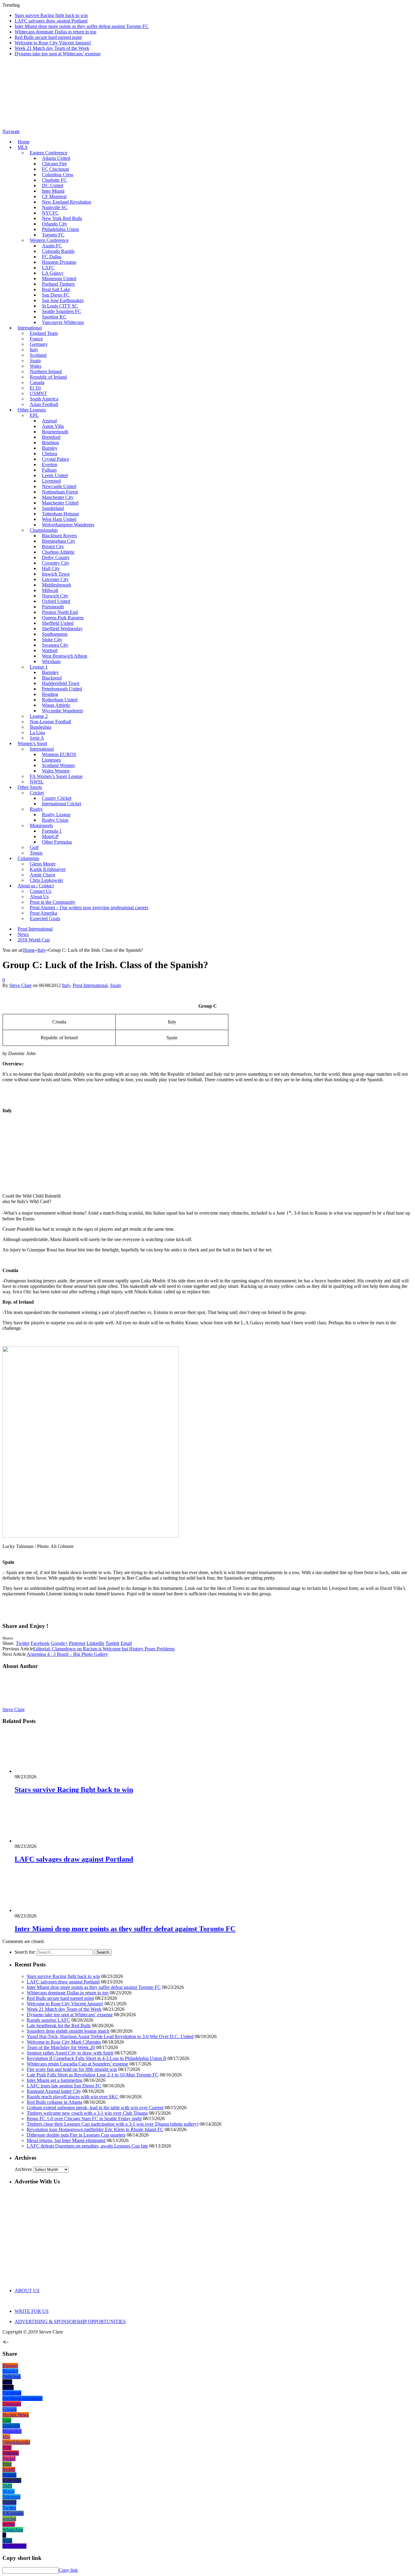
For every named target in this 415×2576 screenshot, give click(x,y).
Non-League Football (50, 722)
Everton (50, 464)
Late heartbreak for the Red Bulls (59, 2026)
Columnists (28, 858)
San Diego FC (56, 295)
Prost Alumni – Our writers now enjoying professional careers (89, 908)
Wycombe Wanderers (62, 711)
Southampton (55, 634)
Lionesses (51, 760)
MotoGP (50, 836)
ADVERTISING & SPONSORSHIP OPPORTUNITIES (70, 2321)
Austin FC (52, 246)
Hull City (51, 568)
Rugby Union (55, 820)
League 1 (39, 667)
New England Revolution (67, 202)
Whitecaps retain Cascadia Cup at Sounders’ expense (77, 2064)
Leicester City (55, 579)
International (30, 328)
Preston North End (60, 612)
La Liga (37, 733)
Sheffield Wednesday (62, 629)
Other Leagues (32, 410)
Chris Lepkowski (46, 880)
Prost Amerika (43, 913)
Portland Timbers (58, 284)
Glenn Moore (43, 864)
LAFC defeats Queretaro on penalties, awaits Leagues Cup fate (87, 2146)
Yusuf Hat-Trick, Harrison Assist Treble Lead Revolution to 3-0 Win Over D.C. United (110, 2036)
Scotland (38, 355)
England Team (44, 333)
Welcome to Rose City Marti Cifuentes (64, 2042)
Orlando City (55, 224)
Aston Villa (53, 426)
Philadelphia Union (60, 229)
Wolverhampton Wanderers (68, 525)
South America (44, 399)
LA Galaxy (53, 273)
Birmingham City (59, 541)
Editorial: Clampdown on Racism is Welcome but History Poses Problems (104, 1649)
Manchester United (60, 503)
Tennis (36, 853)
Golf (34, 847)
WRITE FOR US (32, 2311)
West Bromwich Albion (65, 656)
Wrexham (51, 661)
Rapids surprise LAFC (48, 2020)
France (36, 339)
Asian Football (44, 404)
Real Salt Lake (56, 289)
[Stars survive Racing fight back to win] (47, 1771)
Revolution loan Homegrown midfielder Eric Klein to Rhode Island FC (95, 2129)
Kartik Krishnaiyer (48, 869)
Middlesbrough (57, 585)
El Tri (35, 388)
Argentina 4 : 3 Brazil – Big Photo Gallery (67, 1654)
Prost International (35, 929)
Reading (50, 694)
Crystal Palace (56, 459)
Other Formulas (57, 842)
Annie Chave (43, 875)
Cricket (37, 793)
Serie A (37, 738)
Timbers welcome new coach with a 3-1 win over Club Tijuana (87, 2113)
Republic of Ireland (48, 377)
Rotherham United (60, 700)
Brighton (50, 443)
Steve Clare (21, 985)
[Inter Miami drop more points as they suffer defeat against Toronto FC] (47, 1910)
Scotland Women (58, 765)
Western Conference (49, 240)
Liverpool (51, 481)
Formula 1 (52, 831)
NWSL (37, 782)
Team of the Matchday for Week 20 (61, 2047)
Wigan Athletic (56, 705)
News (23, 934)
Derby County (56, 557)
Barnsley (50, 672)
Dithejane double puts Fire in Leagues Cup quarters (76, 2135)
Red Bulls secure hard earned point (48, 37)
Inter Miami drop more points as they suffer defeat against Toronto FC (82, 26)
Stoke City (52, 640)
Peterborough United (62, 689)
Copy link (68, 2570)
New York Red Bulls (62, 218)
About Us (39, 897)
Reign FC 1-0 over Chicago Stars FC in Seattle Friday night (84, 2119)
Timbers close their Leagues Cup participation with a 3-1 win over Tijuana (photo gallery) (113, 2124)
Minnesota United (59, 279)
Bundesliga (41, 727)
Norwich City (55, 596)
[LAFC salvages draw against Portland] (47, 1841)
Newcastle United (59, 486)
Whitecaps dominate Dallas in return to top (55, 32)
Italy (34, 350)
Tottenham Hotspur (60, 514)
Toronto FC (53, 235)
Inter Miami (53, 191)
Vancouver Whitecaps (63, 322)
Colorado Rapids (58, 251)
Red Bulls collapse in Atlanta (55, 2102)
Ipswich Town (56, 574)
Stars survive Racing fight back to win (51, 15)
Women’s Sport (32, 743)
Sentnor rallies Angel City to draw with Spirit (70, 2053)
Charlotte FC (54, 180)
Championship (44, 530)
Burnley (50, 448)
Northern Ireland (46, 371)
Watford (50, 650)
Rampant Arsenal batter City (54, 2091)
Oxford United (56, 601)
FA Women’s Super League (56, 776)
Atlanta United (56, 158)
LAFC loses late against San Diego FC (64, 2086)
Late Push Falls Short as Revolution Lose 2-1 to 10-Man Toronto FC (93, 2075)
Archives (23, 2169)
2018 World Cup (34, 940)
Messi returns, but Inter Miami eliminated (66, 2140)
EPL (34, 415)
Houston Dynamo (59, 262)
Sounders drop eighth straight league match (68, 2031)
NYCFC (50, 213)
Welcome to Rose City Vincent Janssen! (53, 43)
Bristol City (53, 547)
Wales (36, 366)
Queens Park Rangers (63, 618)
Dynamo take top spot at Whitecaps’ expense (58, 54)
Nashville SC (55, 207)
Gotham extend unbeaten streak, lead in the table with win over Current (95, 2108)
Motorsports (41, 825)
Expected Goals (45, 918)
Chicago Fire (54, 164)
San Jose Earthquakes (63, 300)
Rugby (36, 809)
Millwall (50, 590)
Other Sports (30, 787)
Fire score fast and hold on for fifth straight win (72, 2069)
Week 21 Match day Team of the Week (52, 48)
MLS (23, 147)
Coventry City (56, 563)
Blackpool (52, 678)
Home (24, 142)
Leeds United (55, 475)
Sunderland (53, 508)
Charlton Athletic (58, 552)
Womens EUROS (59, 754)
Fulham (49, 470)
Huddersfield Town (61, 683)
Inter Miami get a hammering (55, 2080)
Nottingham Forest (60, 492)
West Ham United (59, 519)
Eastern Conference (49, 153)
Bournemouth (55, 432)
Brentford (51, 437)
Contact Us (41, 891)
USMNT (38, 393)
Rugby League (56, 815)
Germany (39, 344)
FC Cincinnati (55, 169)
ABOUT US (27, 2291)
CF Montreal (54, 196)
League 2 (39, 716)
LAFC (48, 268)
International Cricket (62, 804)
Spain (35, 361)
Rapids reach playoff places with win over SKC (73, 2097)
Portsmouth (53, 607)
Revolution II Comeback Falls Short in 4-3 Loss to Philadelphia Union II (96, 2058)
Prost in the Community (53, 902)
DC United (53, 186)
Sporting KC (54, 317)
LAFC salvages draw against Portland (51, 21)
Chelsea (50, 454)
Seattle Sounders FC (62, 311)
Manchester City (58, 497)
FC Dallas (52, 257)
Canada (37, 382)
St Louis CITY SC (60, 306)
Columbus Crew (58, 175)
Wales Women (56, 771)
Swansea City (55, 645)
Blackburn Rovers (59, 536)
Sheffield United (58, 623)
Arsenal (49, 421)
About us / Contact (36, 886)
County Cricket (57, 798)
